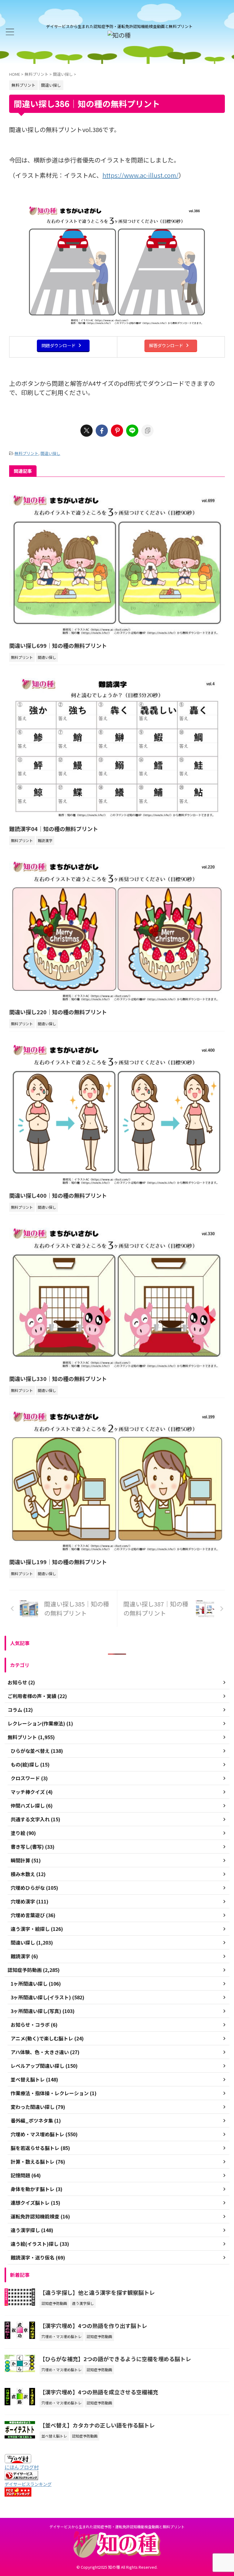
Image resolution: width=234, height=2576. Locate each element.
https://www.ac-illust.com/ (140, 175)
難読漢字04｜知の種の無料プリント (54, 829)
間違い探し (50, 453)
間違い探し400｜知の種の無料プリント (58, 1195)
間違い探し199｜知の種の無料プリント (58, 1562)
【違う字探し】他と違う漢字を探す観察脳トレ (97, 2292)
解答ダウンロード (166, 345)
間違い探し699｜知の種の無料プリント (58, 645)
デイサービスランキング (28, 2484)
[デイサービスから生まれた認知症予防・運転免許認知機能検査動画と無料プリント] (119, 35)
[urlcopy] (147, 431)
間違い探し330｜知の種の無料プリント (58, 1379)
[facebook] (102, 431)
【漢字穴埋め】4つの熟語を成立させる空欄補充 (99, 2392)
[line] (132, 431)
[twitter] (87, 431)
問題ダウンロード (58, 345)
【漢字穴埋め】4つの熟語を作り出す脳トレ (93, 2326)
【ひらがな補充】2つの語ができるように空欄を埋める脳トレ (115, 2359)
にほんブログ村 (22, 2467)
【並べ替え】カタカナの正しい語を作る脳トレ (97, 2425)
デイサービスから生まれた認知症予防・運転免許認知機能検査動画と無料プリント (117, 2527)
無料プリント (27, 453)
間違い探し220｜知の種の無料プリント (58, 1012)
